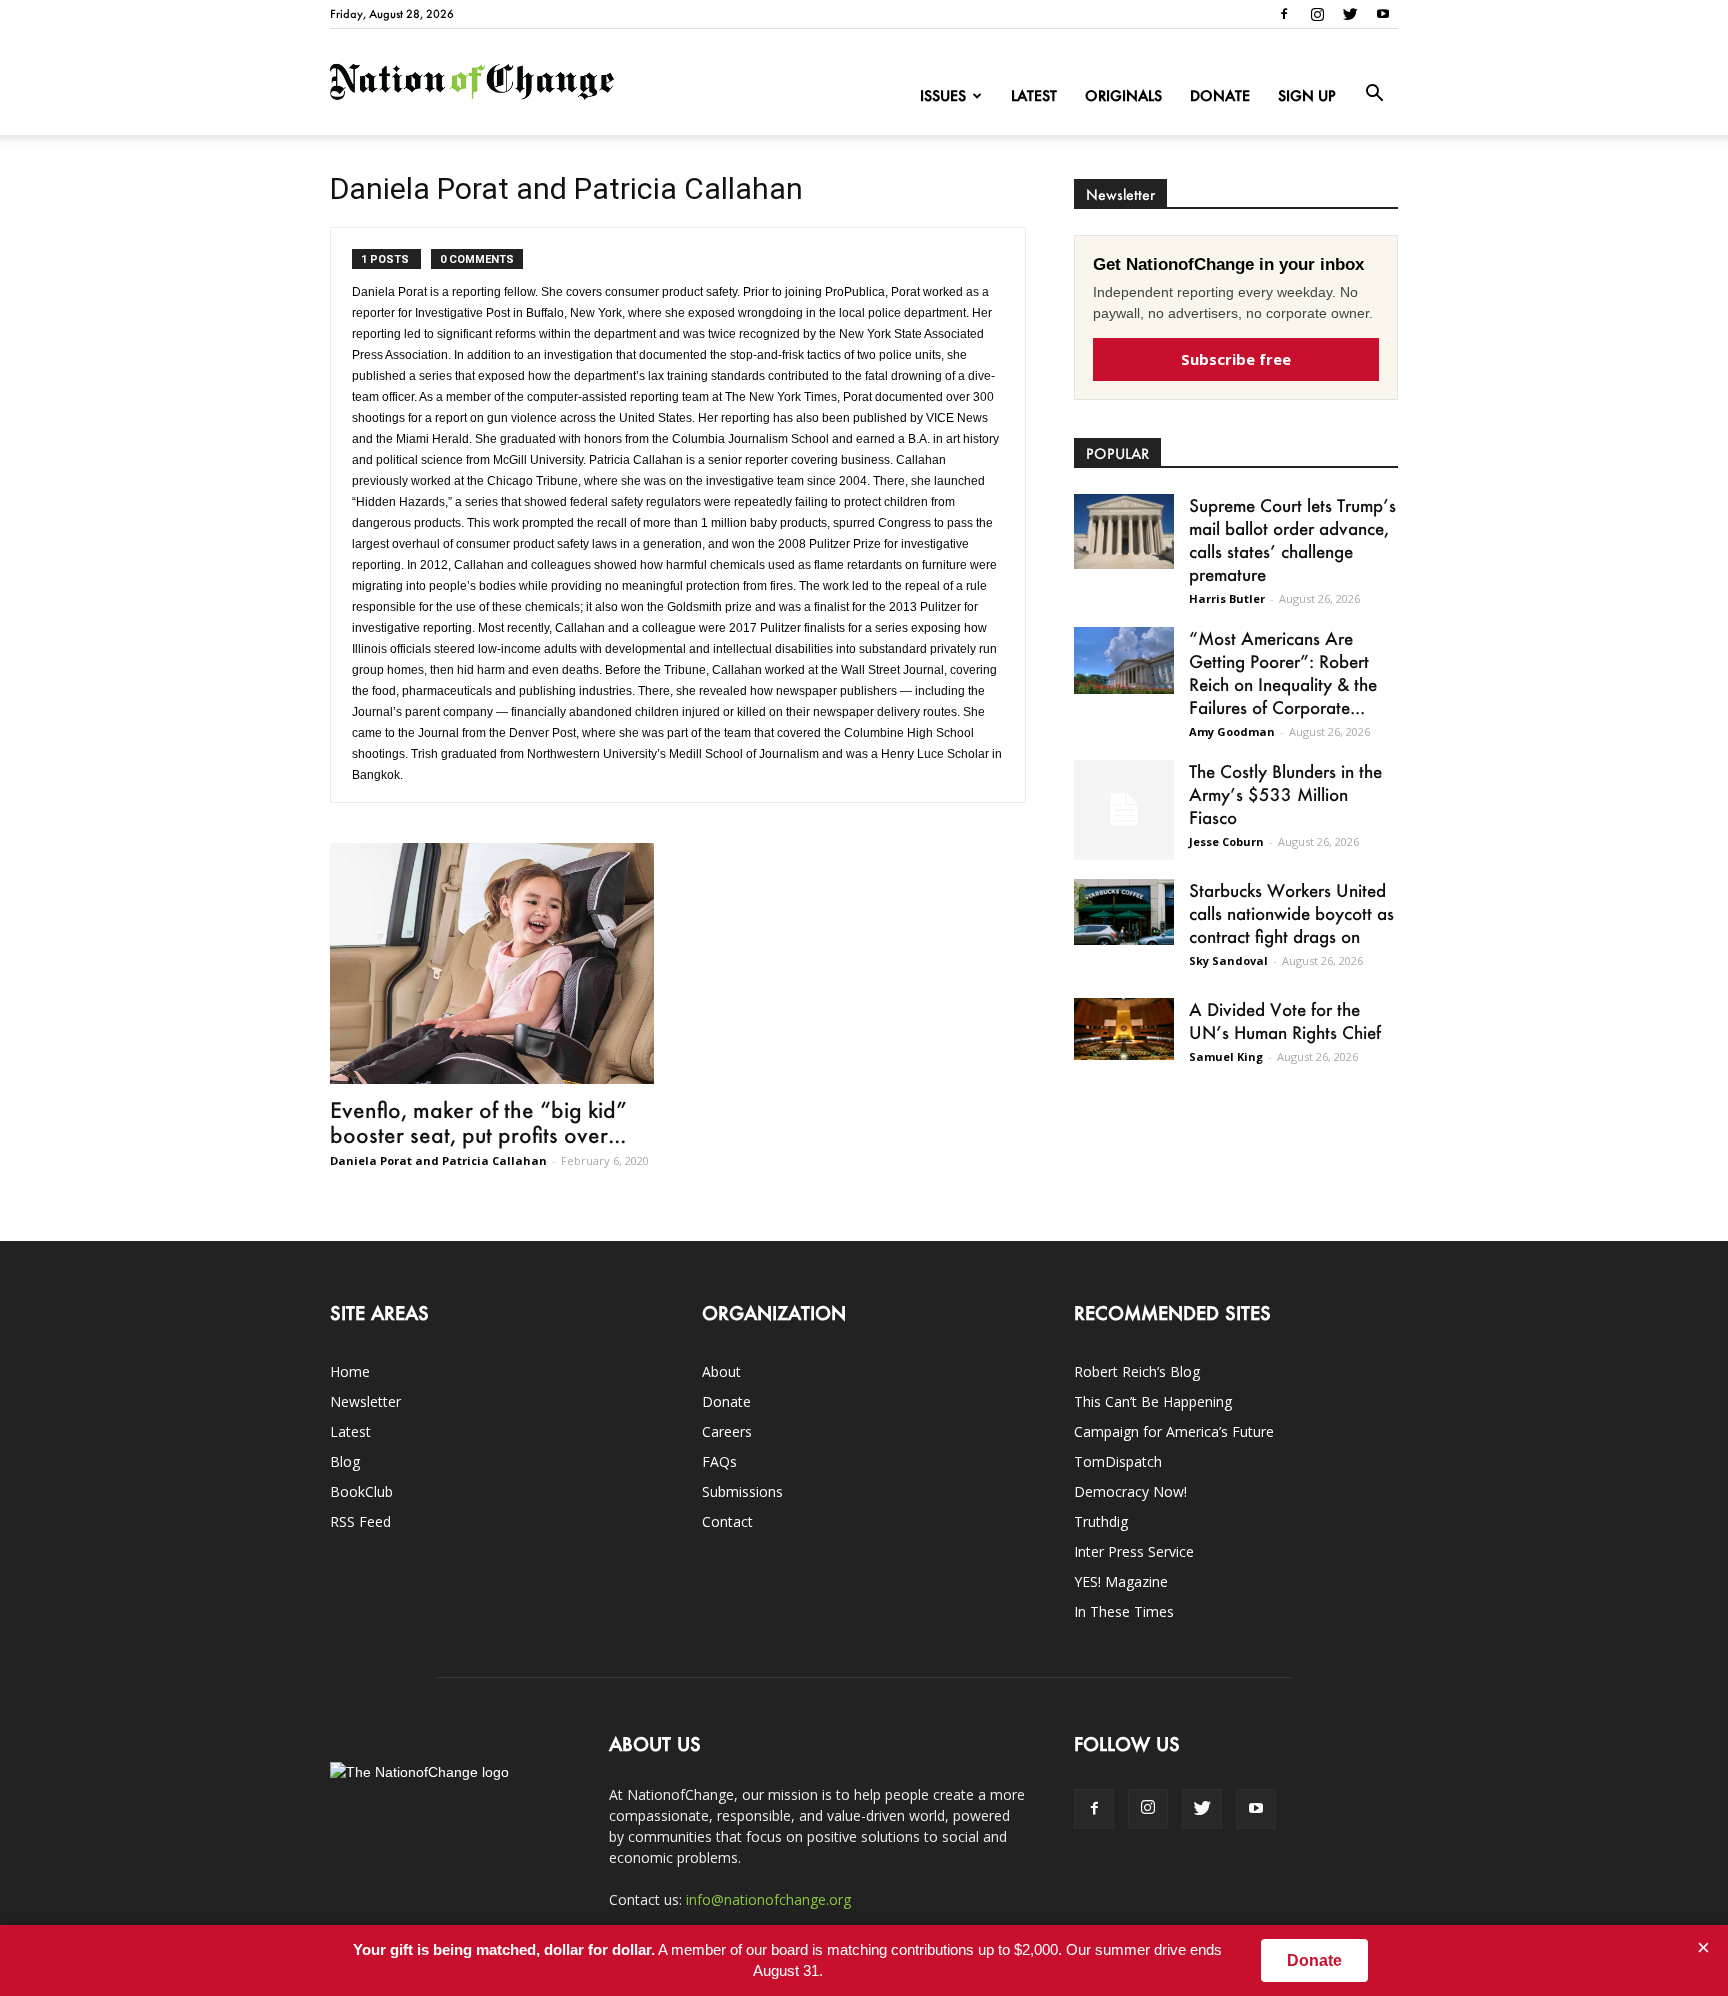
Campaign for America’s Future (1174, 1431)
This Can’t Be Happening (1153, 1401)
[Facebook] (1284, 14)
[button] (1374, 94)
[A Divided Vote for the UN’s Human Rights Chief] (1124, 1029)
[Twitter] (1350, 14)
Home (350, 1371)
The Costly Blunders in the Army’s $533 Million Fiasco (1285, 794)
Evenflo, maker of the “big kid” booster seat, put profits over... (478, 1122)
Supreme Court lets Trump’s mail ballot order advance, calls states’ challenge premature (1292, 539)
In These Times (1124, 1611)
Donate (1220, 95)
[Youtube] (1383, 14)
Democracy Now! (1130, 1491)
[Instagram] (1317, 14)
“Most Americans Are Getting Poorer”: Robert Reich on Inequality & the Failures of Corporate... (1283, 672)
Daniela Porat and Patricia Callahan (438, 1160)
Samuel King (1226, 1056)
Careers (727, 1431)
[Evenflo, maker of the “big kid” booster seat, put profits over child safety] (492, 963)
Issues (943, 95)
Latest (1034, 95)
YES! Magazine (1121, 1581)
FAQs (719, 1461)
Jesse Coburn (1226, 841)
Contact (727, 1521)
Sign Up (1307, 95)
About (721, 1371)
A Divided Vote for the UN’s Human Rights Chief (1285, 1020)
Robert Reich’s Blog (1137, 1371)
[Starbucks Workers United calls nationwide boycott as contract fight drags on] (1124, 912)
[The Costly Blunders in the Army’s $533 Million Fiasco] (1124, 810)
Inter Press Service (1134, 1551)
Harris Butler (1227, 598)
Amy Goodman (1232, 731)
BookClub (361, 1491)
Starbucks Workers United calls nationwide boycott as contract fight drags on (1291, 913)
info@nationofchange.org (768, 1899)
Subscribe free (1236, 359)
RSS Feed (360, 1521)
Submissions (742, 1491)
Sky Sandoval (1228, 960)
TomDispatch (1118, 1461)
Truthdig (1101, 1521)
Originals (1123, 95)
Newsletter (365, 1401)
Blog (345, 1461)
